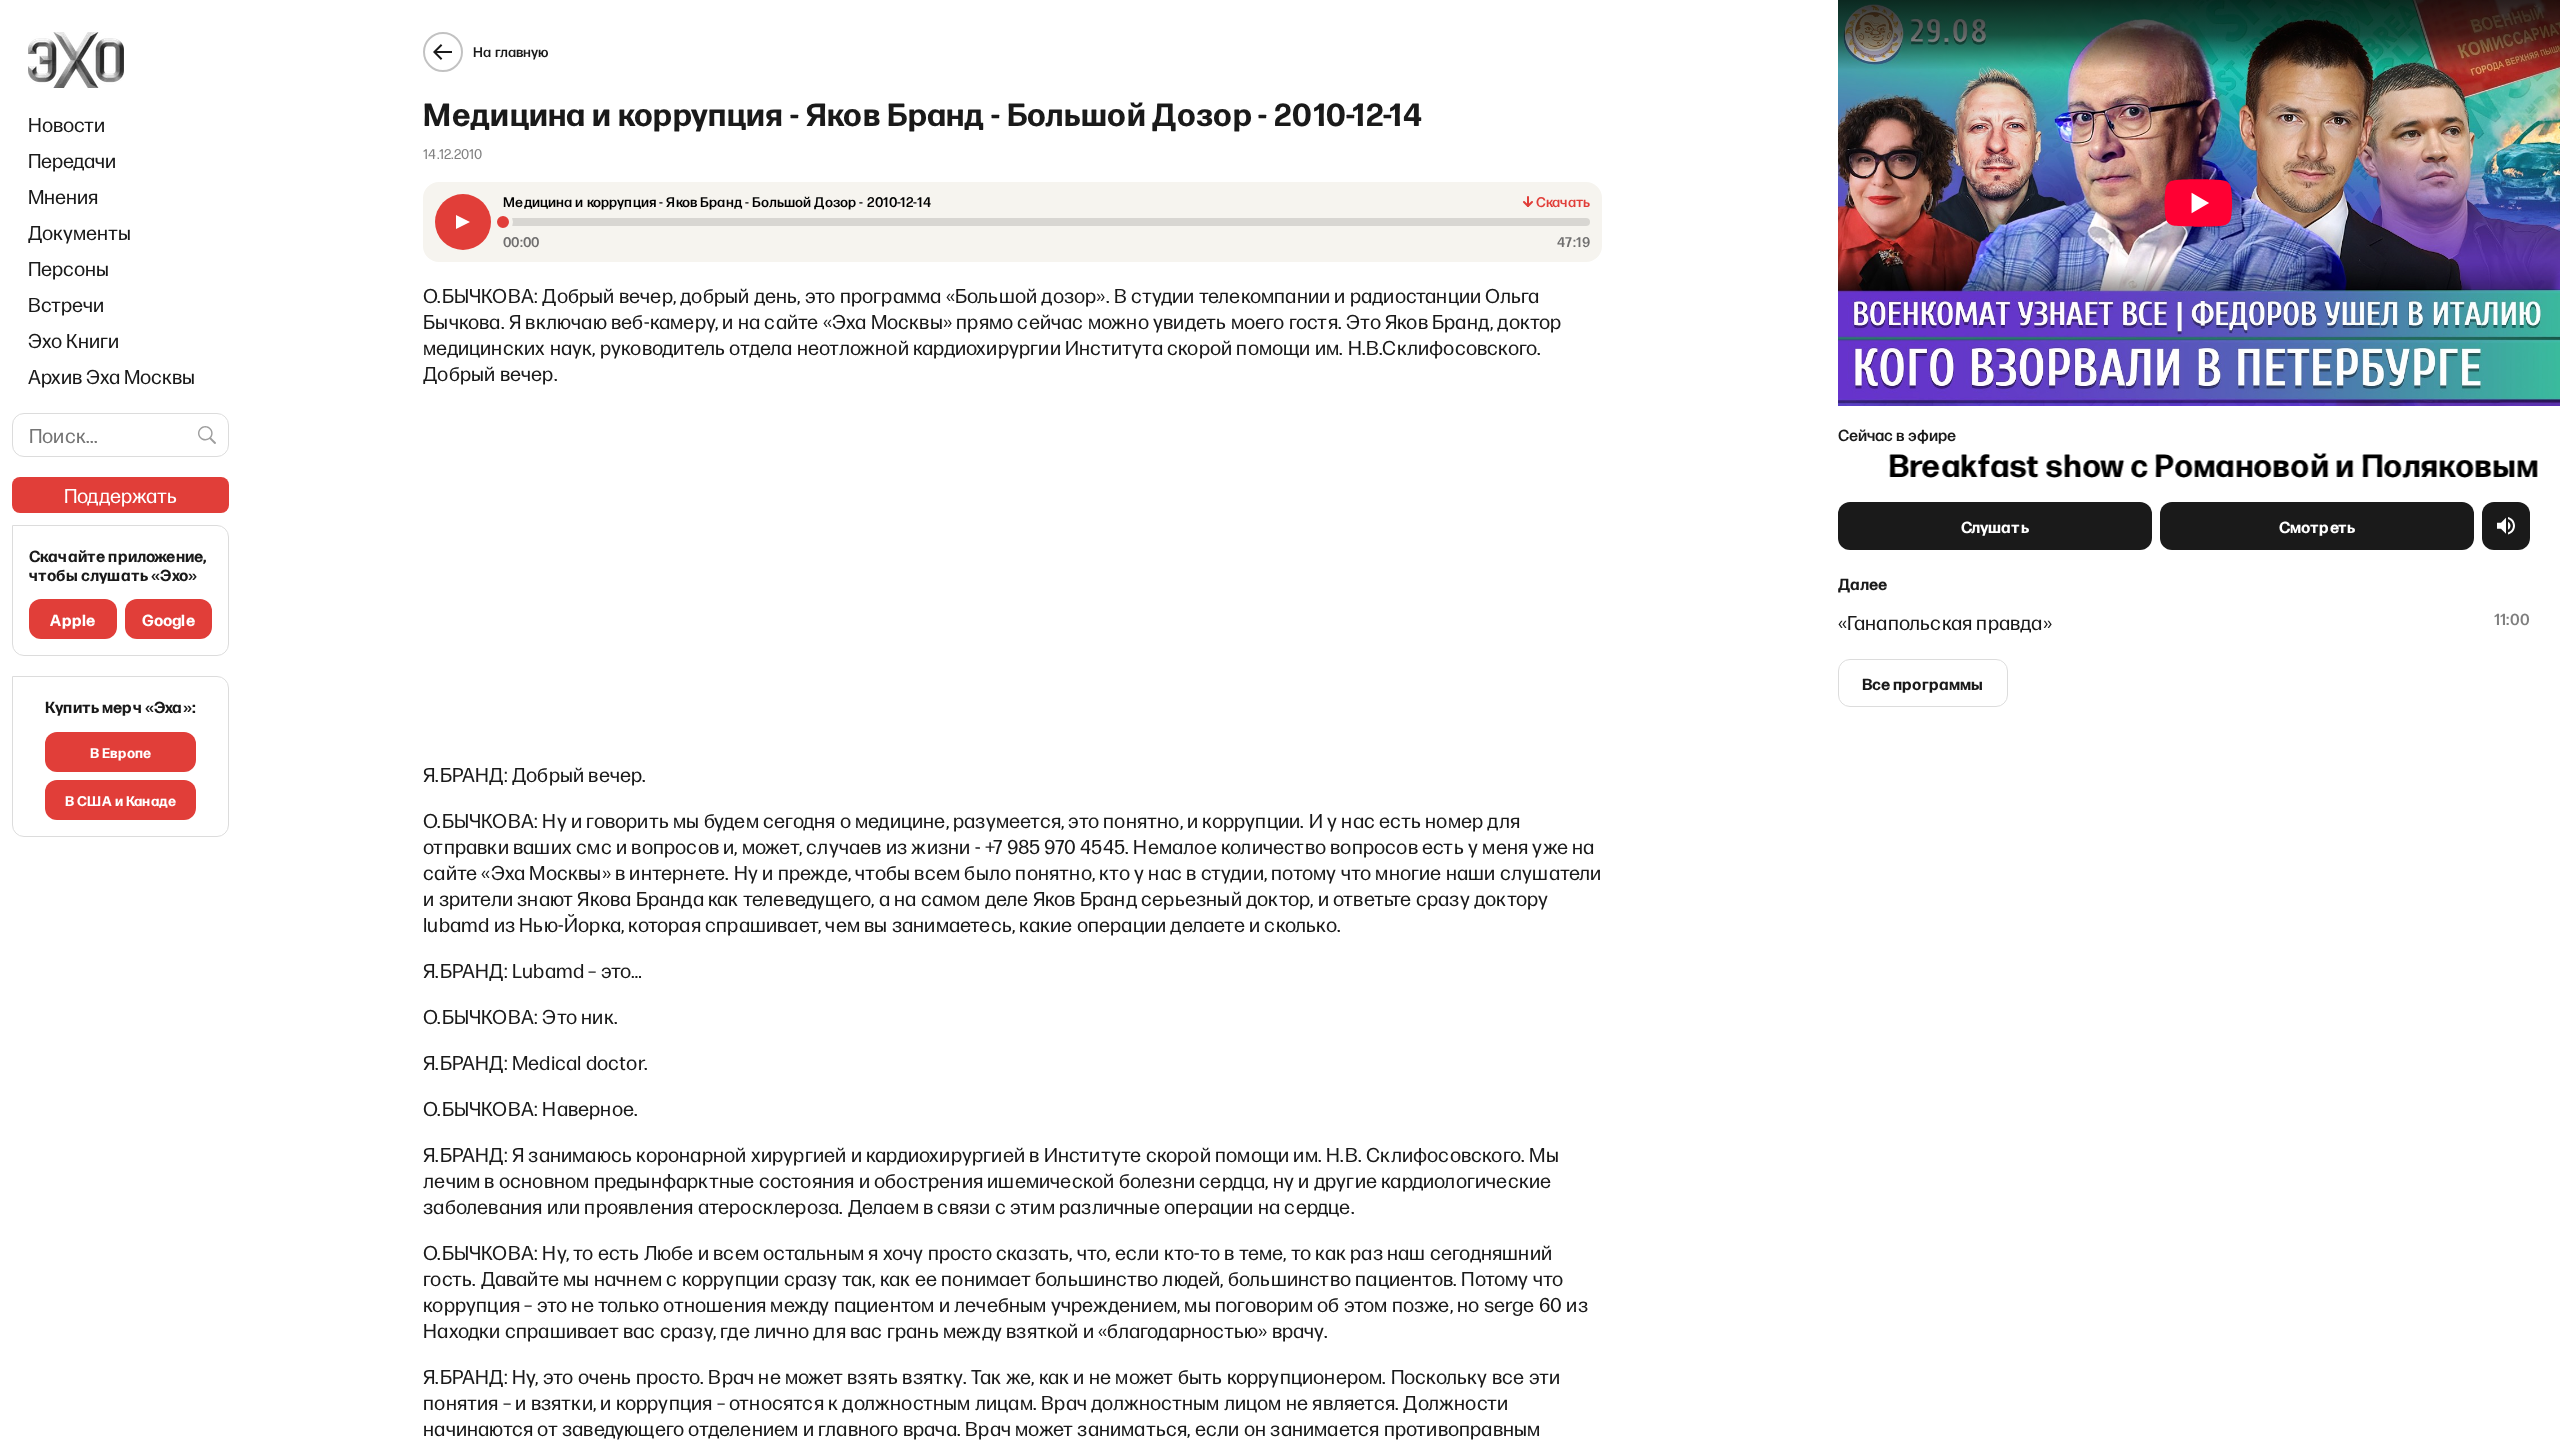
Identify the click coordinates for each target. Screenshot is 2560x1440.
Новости (66, 124)
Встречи (66, 304)
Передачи (72, 160)
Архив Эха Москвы (111, 376)
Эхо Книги (73, 340)
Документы (79, 232)
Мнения (63, 196)
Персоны (68, 268)
